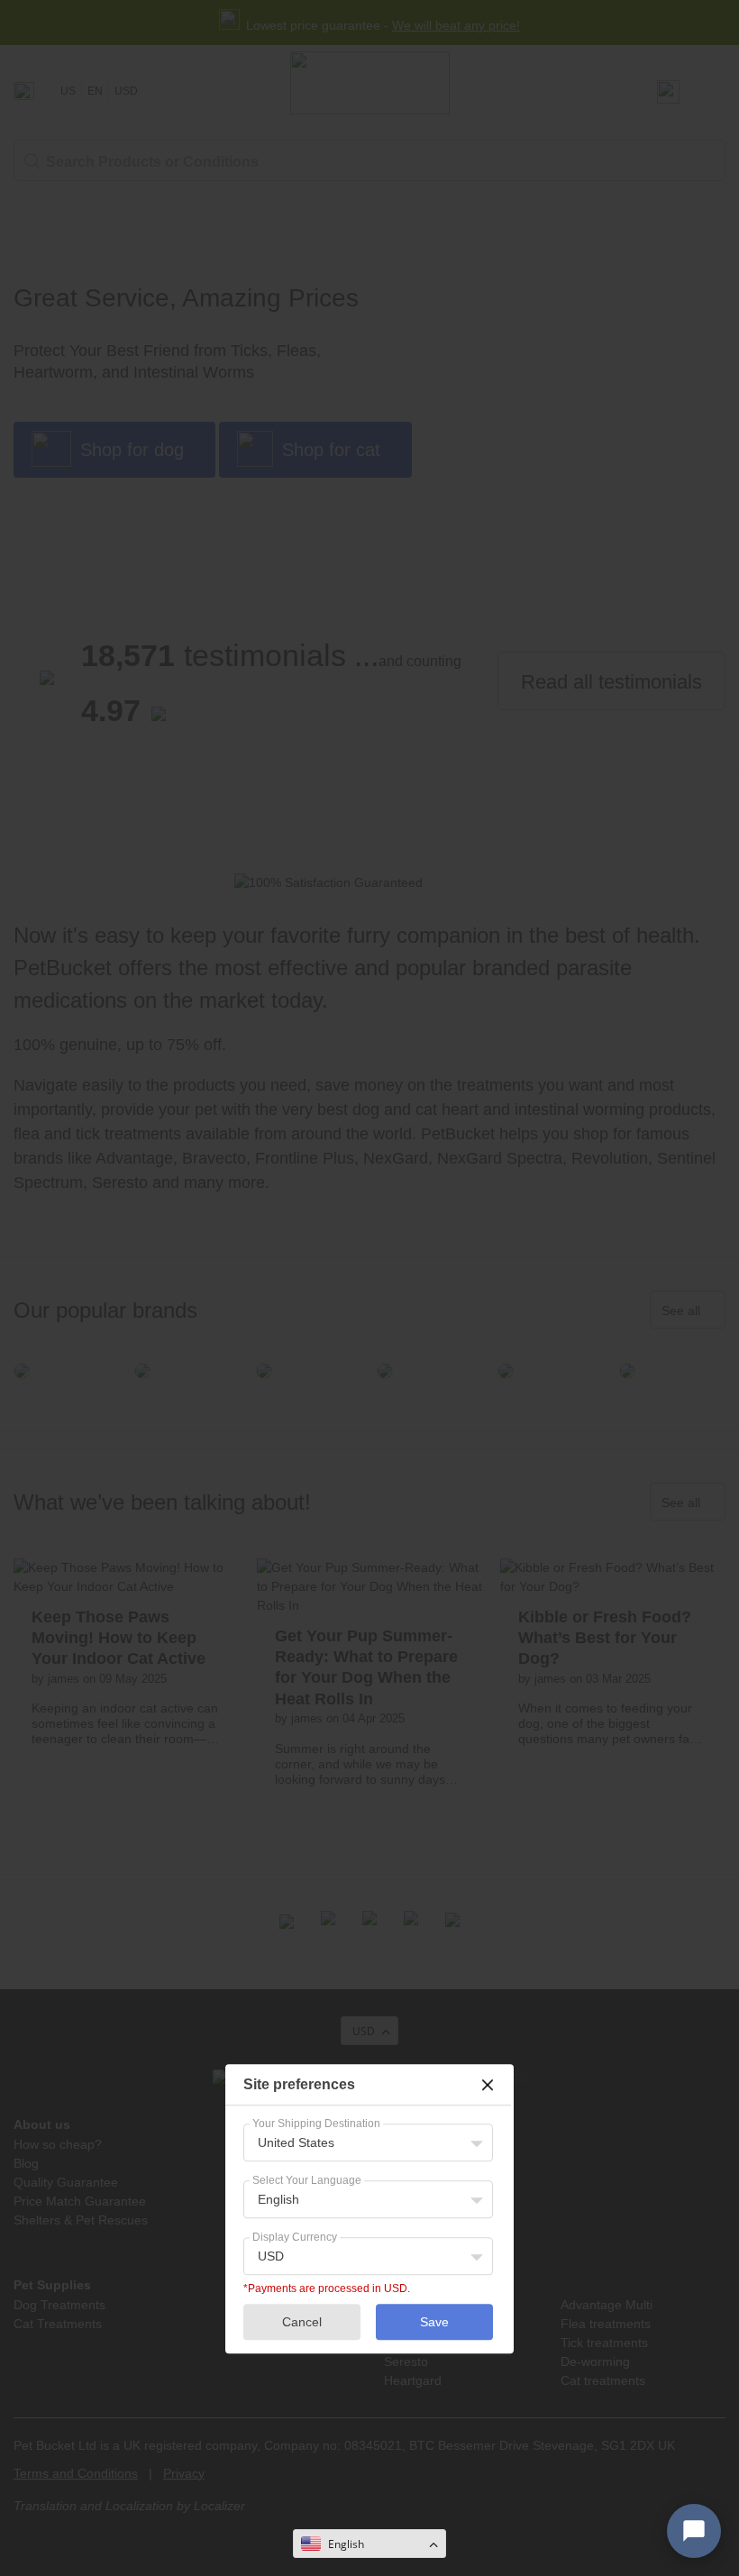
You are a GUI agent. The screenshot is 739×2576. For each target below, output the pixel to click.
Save (434, 2322)
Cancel (302, 2322)
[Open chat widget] (694, 2531)
